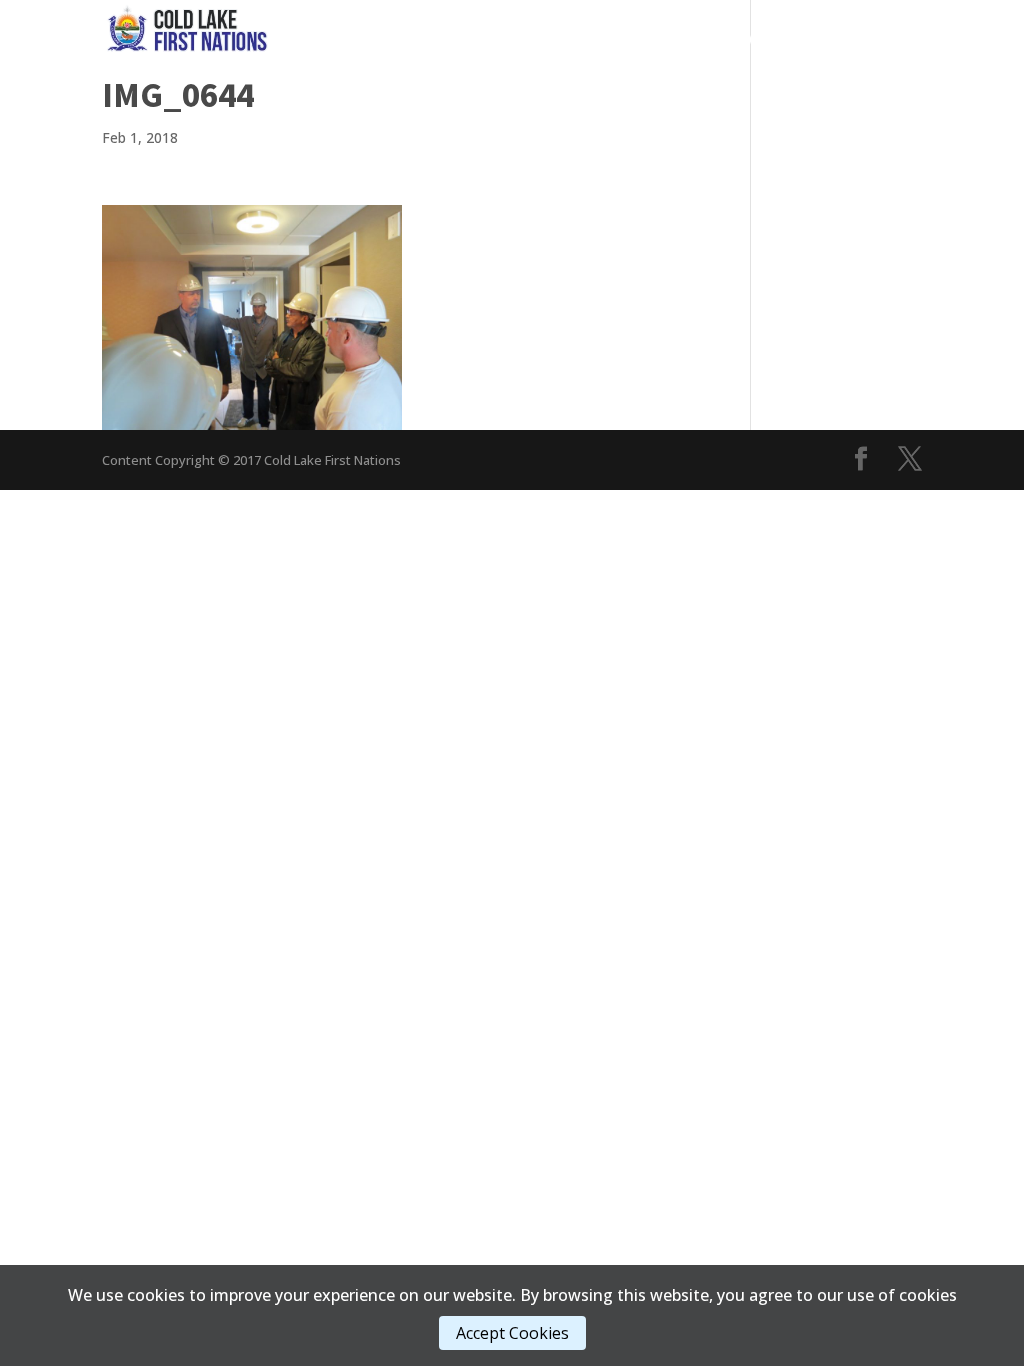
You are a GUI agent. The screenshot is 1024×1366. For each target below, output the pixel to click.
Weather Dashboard (845, 69)
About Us (867, 39)
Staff (708, 69)
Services (581, 39)
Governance (463, 39)
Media (678, 39)
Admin (766, 39)
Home (374, 39)
